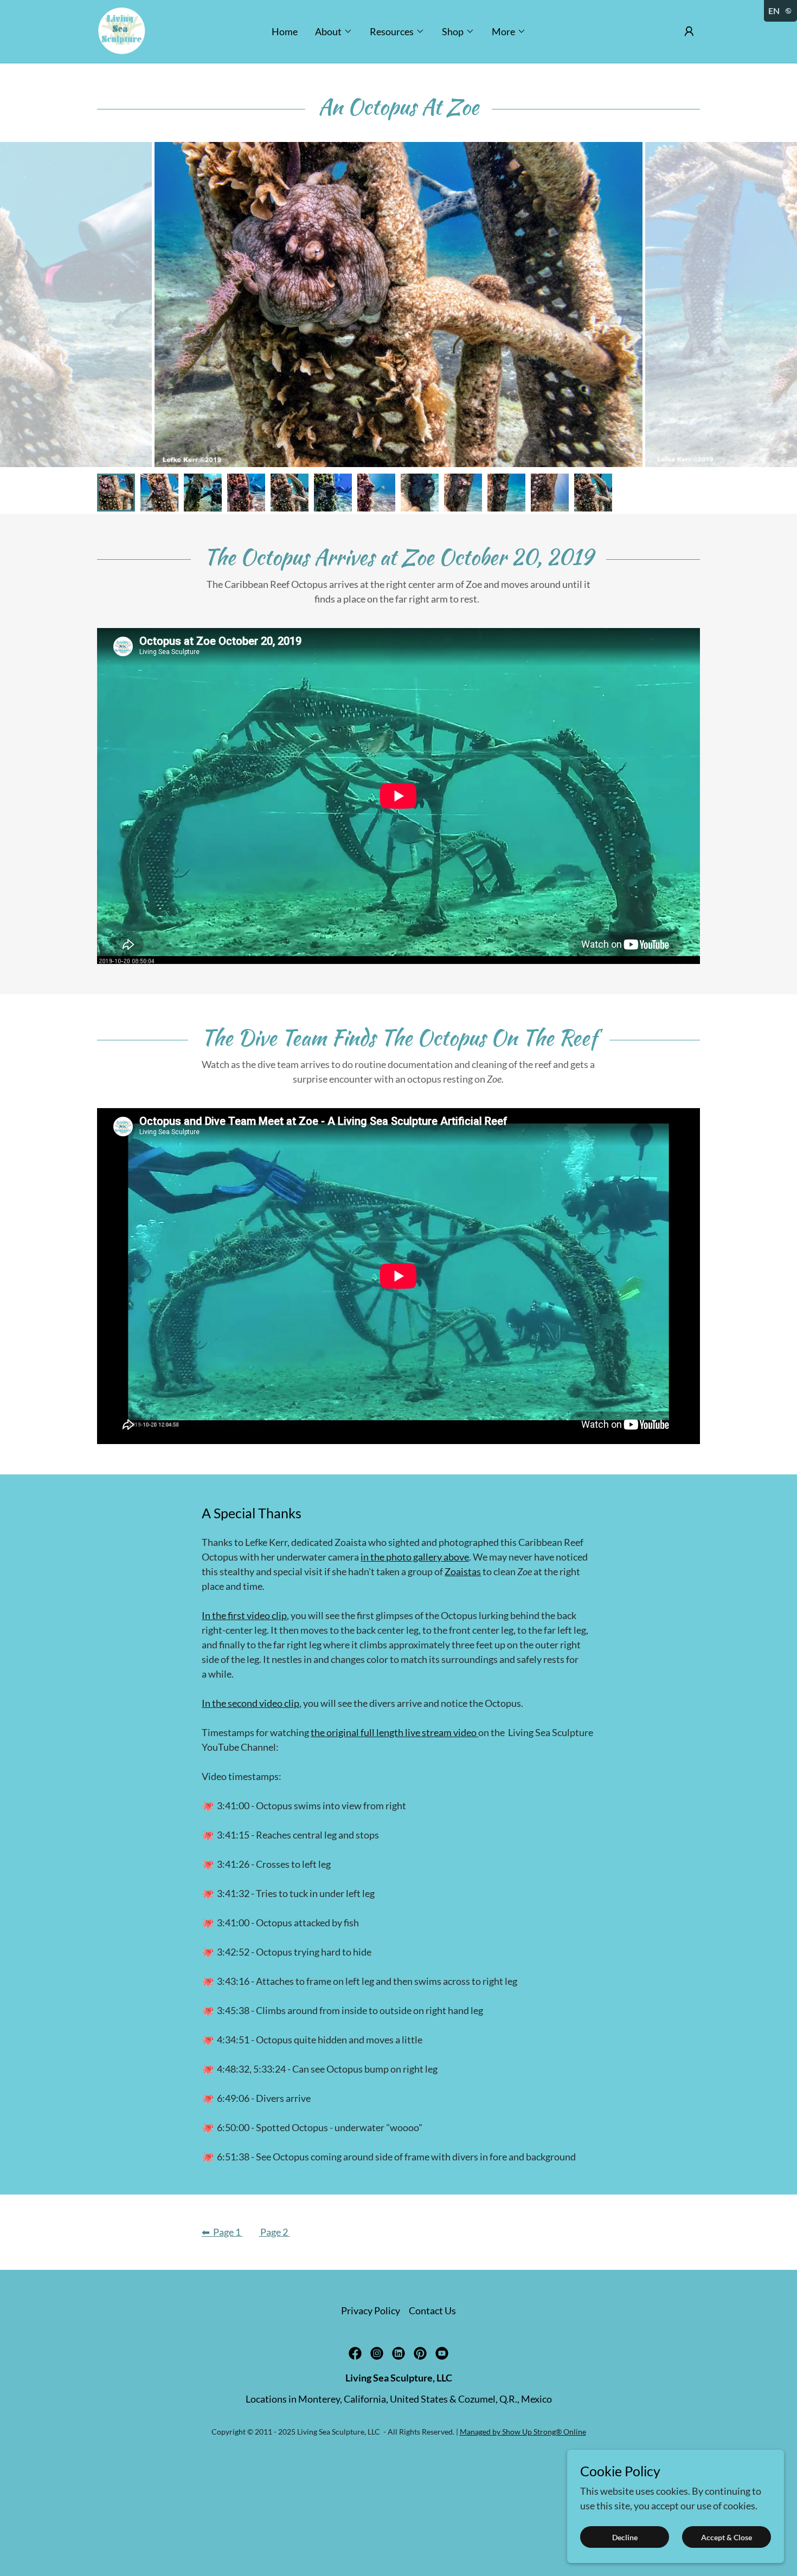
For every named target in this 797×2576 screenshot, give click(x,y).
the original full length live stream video (394, 1732)
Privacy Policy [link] (371, 2310)
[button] (334, 31)
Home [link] (285, 31)
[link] (122, 30)
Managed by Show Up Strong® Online (523, 2432)
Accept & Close (727, 2537)
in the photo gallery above (415, 1557)
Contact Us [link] (432, 2310)
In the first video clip (244, 1615)
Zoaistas (463, 1571)
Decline (625, 2537)
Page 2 (274, 2232)
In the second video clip (250, 1703)
